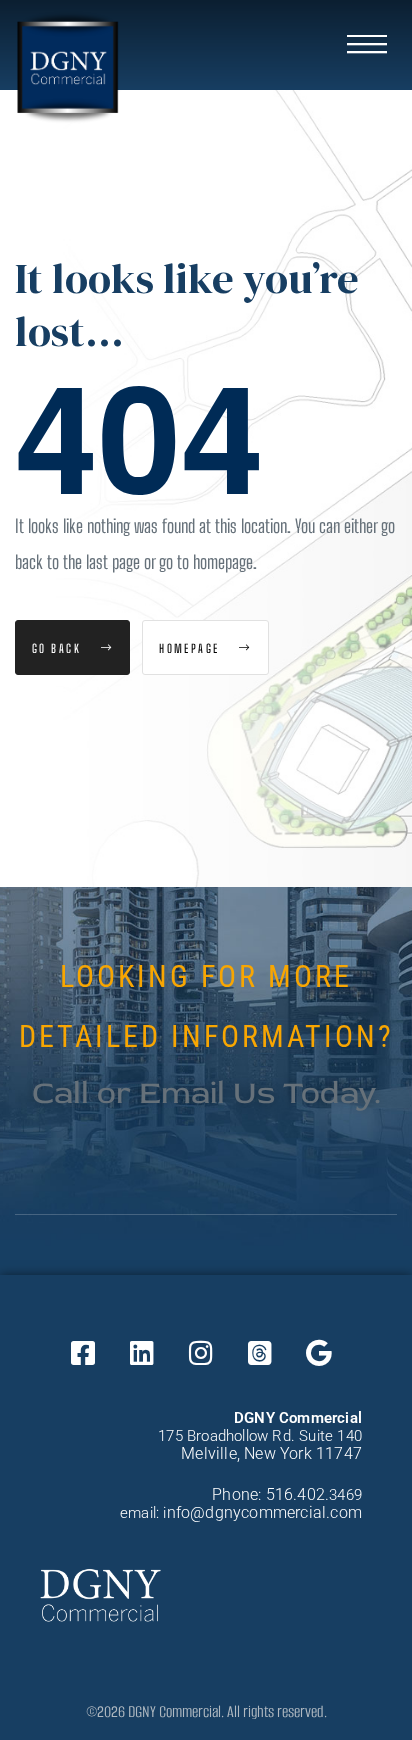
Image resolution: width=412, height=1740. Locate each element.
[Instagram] (201, 1352)
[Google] (319, 1352)
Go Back (59, 648)
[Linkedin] (142, 1352)
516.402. (298, 1494)
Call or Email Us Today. (206, 1093)
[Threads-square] (260, 1352)
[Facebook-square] (83, 1352)
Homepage (191, 648)
